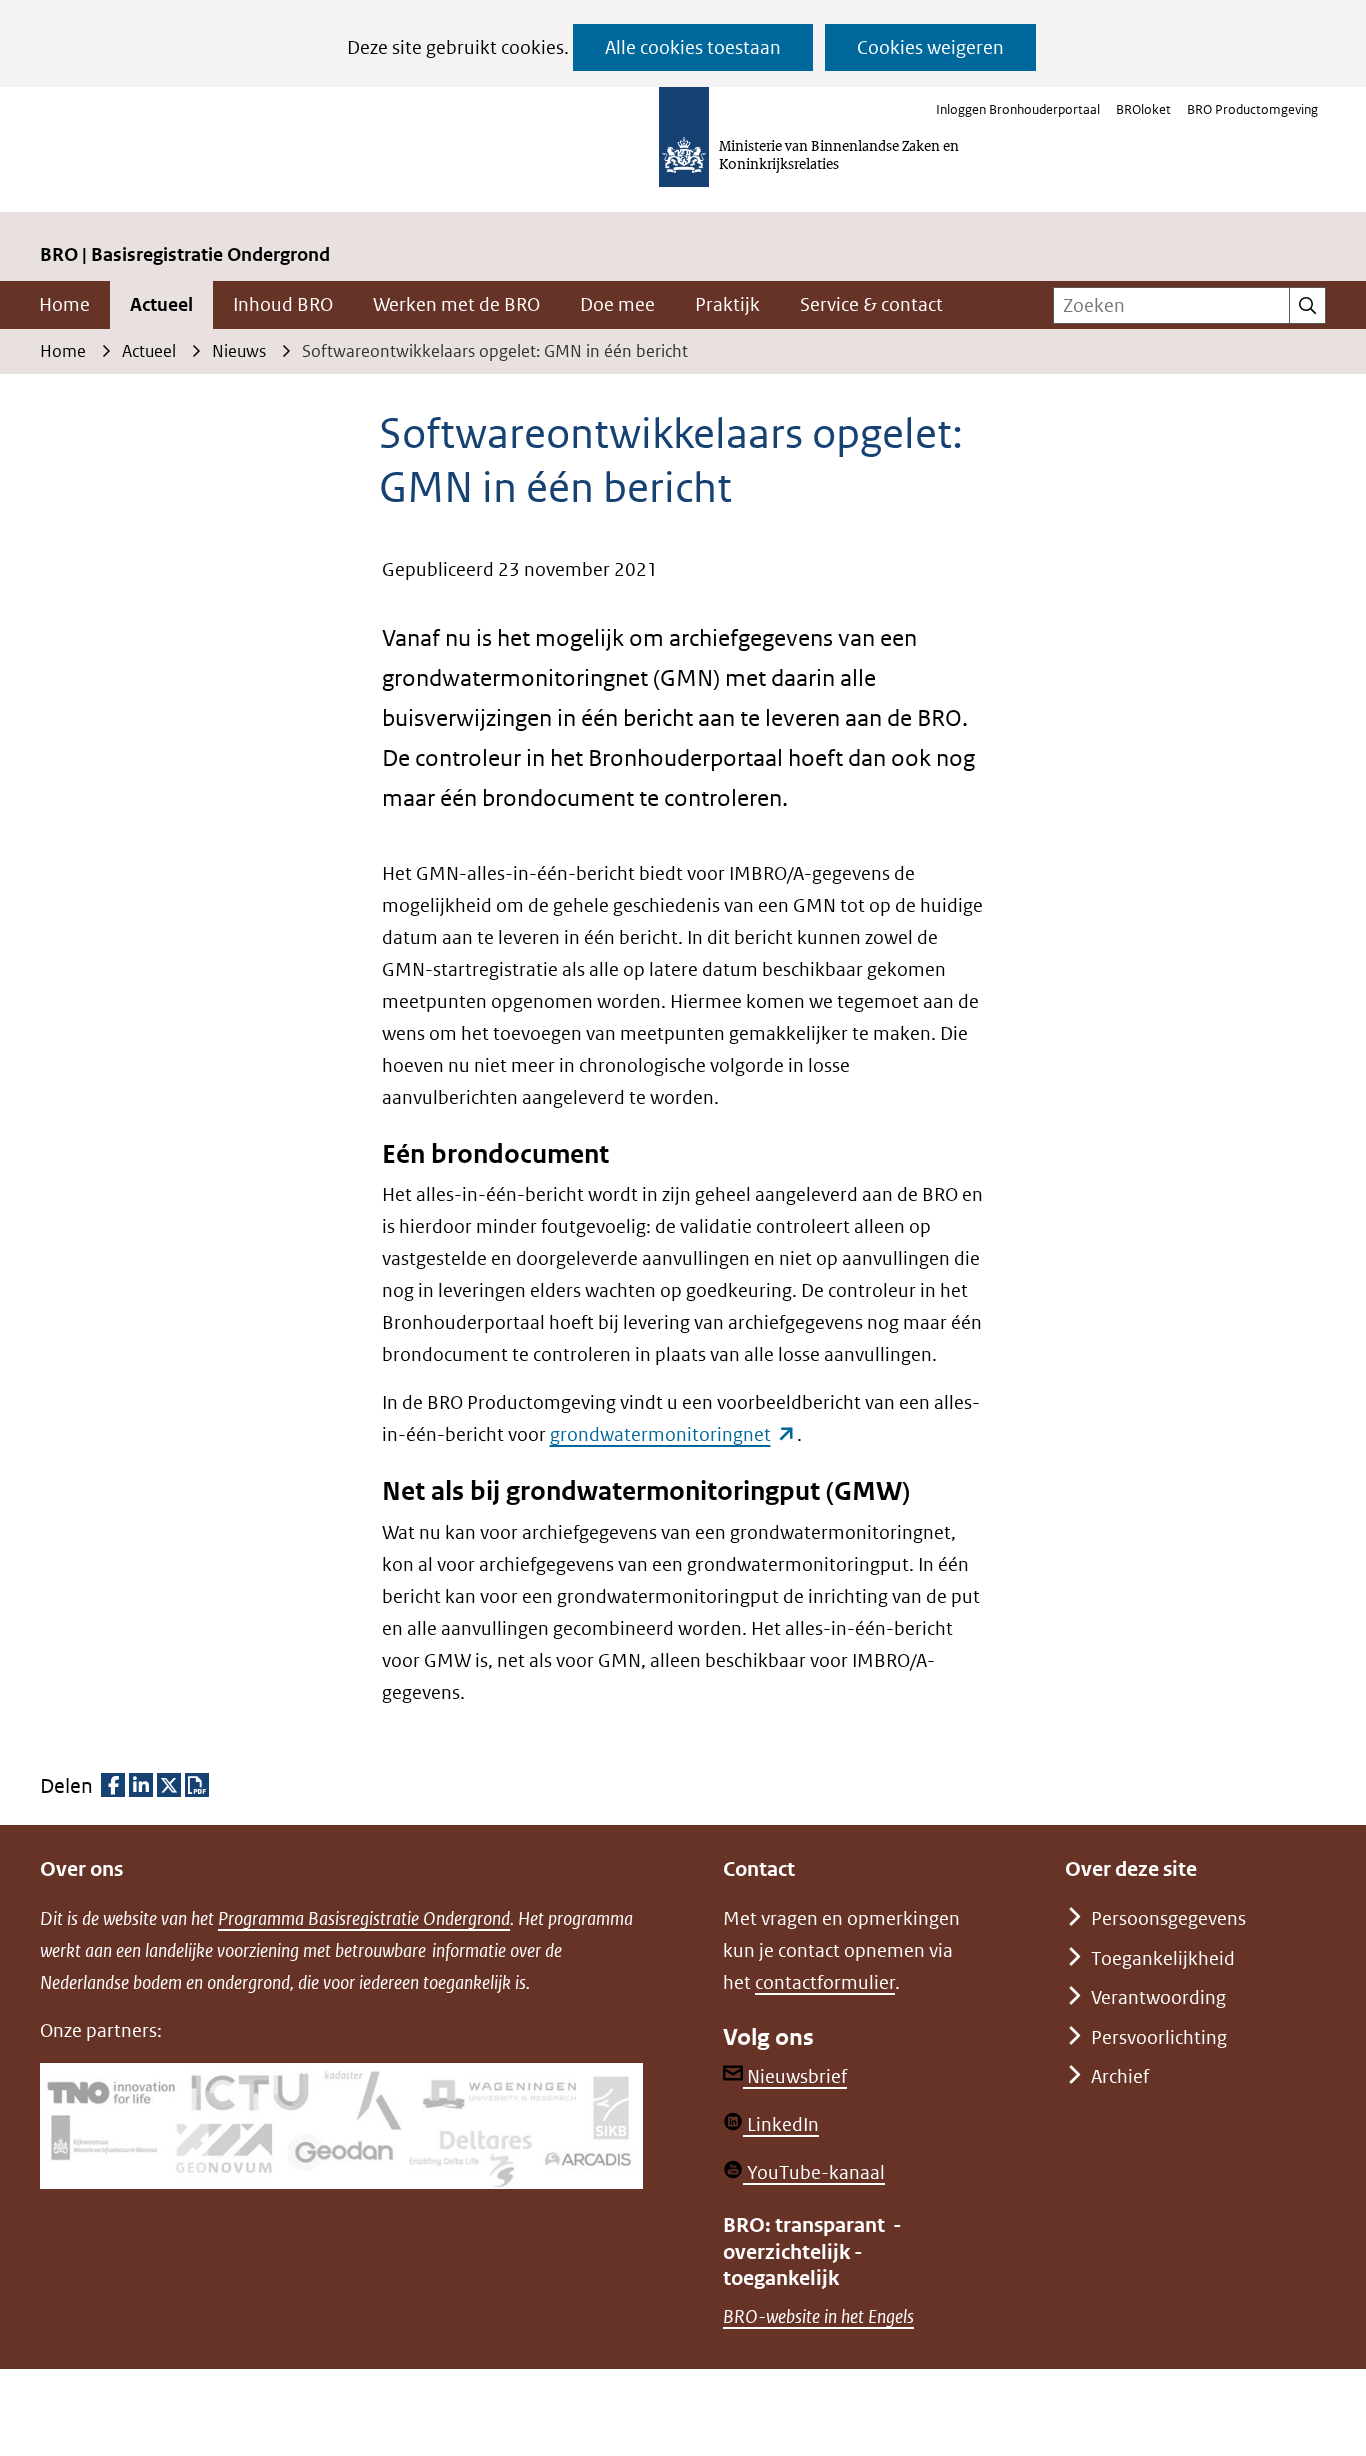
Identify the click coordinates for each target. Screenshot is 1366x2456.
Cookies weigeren (930, 47)
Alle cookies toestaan (693, 47)
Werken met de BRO (456, 304)
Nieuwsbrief (795, 2076)
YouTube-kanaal (814, 2172)
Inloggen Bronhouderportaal (1018, 109)
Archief (1120, 2076)
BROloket (1143, 109)
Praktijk (727, 304)
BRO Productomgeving (1252, 109)
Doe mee (617, 304)
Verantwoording (1158, 1997)
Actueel (161, 304)
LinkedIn (781, 2124)
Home (64, 304)
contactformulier (825, 1982)
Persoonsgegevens (1168, 1918)
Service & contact (871, 304)
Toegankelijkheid (1163, 1958)
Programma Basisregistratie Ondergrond (364, 1918)
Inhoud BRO (283, 304)
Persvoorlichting (1159, 2037)
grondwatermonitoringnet (673, 1434)
